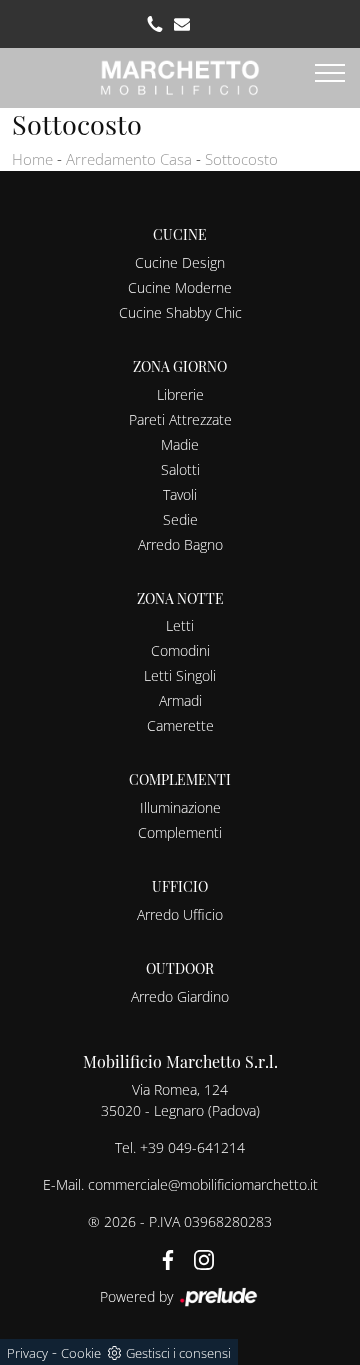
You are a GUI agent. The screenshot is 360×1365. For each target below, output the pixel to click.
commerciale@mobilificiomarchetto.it (203, 1184)
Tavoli (180, 494)
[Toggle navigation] (330, 74)
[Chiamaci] (155, 24)
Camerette (180, 725)
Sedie (180, 519)
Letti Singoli (180, 675)
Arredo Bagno (180, 544)
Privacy (27, 1353)
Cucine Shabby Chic (180, 312)
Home (32, 159)
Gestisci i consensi (178, 1353)
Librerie (180, 394)
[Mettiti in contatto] (182, 24)
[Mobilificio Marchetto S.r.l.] (180, 75)
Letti (180, 625)
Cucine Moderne (180, 287)
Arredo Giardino (180, 996)
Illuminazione (180, 807)
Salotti (180, 469)
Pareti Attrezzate (180, 419)
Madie (180, 444)
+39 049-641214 (192, 1147)
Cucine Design (180, 262)
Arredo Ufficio (180, 914)
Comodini (180, 650)
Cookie (81, 1353)
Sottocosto (241, 159)
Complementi (180, 832)
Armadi (180, 700)
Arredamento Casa (129, 159)
